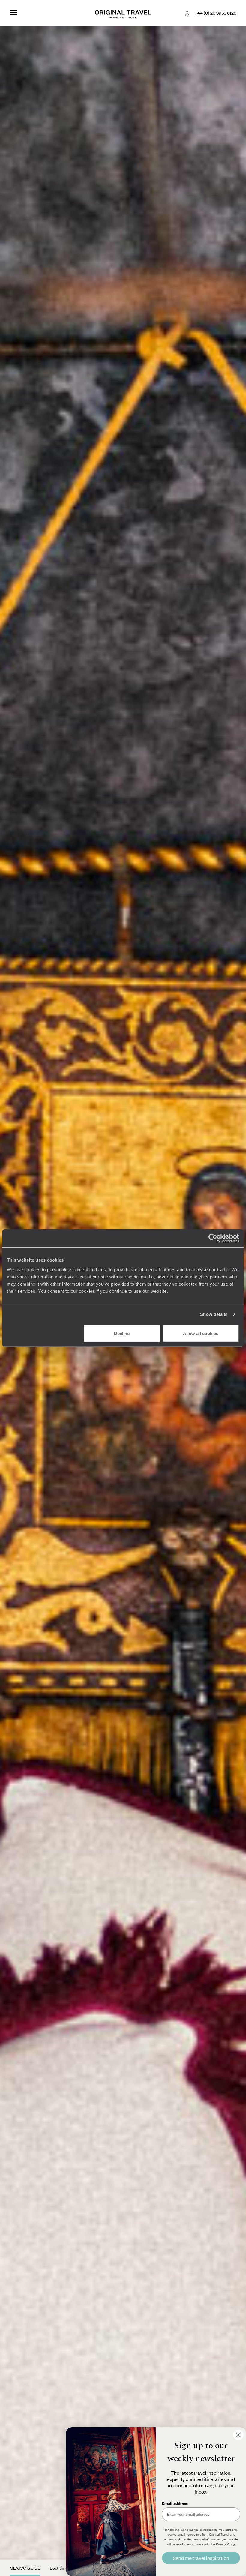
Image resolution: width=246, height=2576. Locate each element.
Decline (122, 1333)
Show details (214, 1314)
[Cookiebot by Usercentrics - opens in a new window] (213, 1238)
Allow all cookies (201, 1333)
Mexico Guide (25, 2568)
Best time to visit (65, 2568)
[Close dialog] (238, 2435)
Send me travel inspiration (201, 2558)
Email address (175, 2503)
